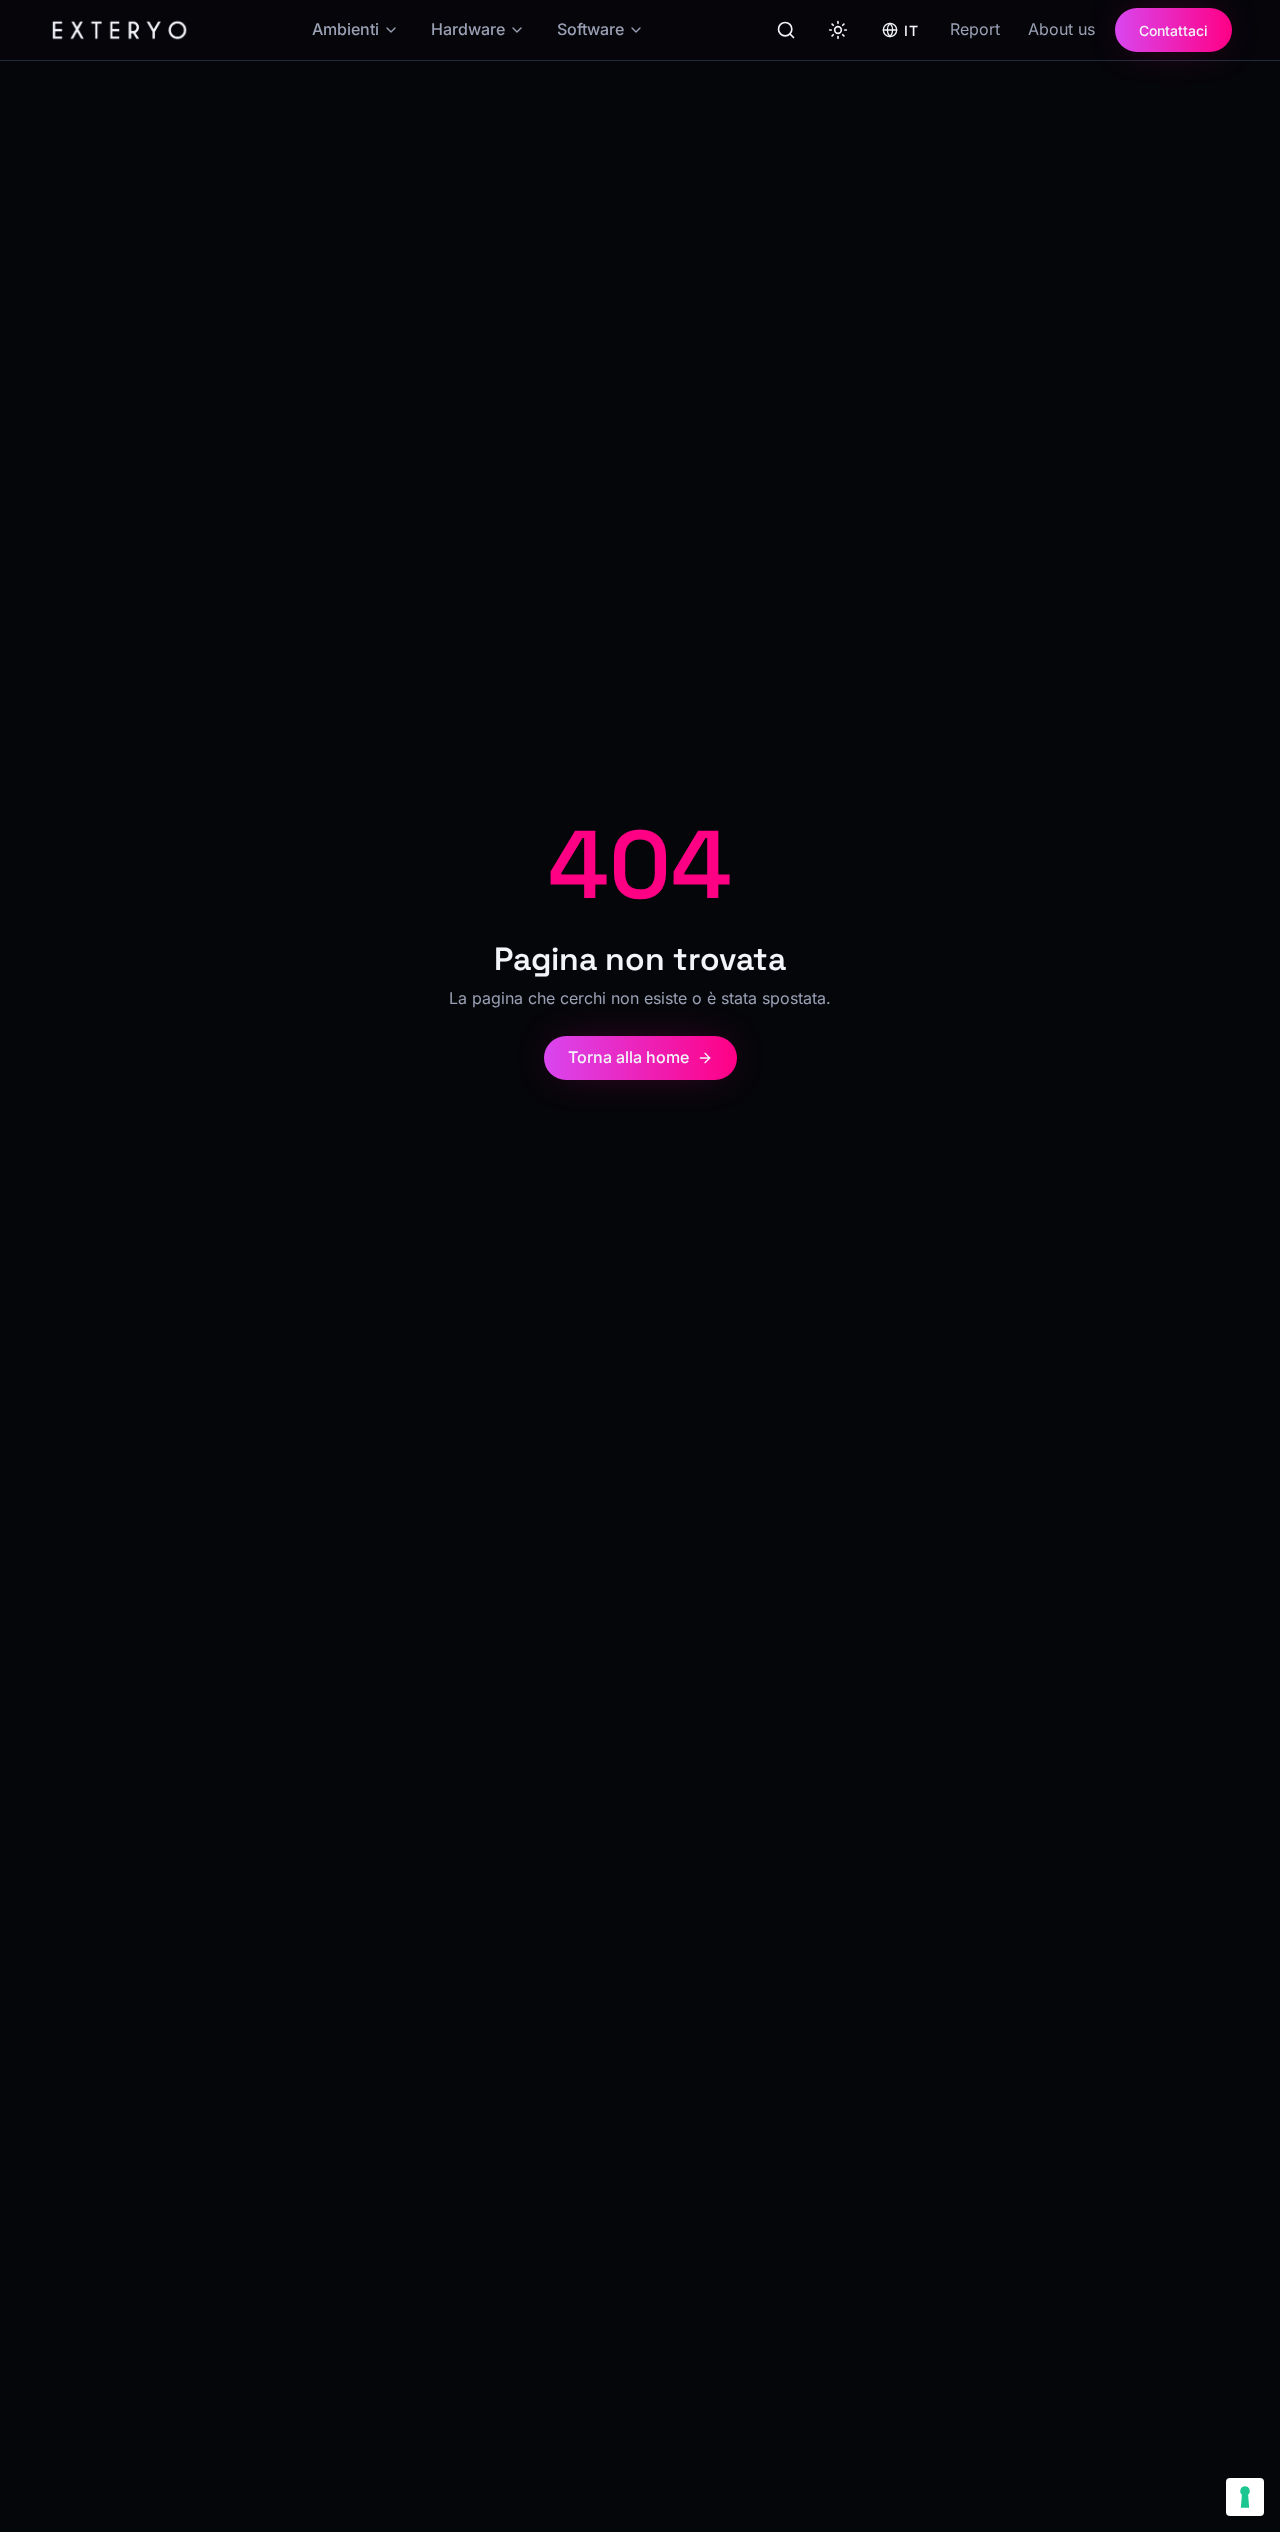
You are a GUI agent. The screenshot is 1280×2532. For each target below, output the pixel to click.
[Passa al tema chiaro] (838, 30)
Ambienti (345, 29)
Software (590, 29)
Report (975, 29)
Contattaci (1173, 30)
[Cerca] (786, 30)
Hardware (468, 29)
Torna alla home (628, 1057)
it (911, 30)
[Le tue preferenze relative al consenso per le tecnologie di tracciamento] (1245, 2497)
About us (1061, 29)
